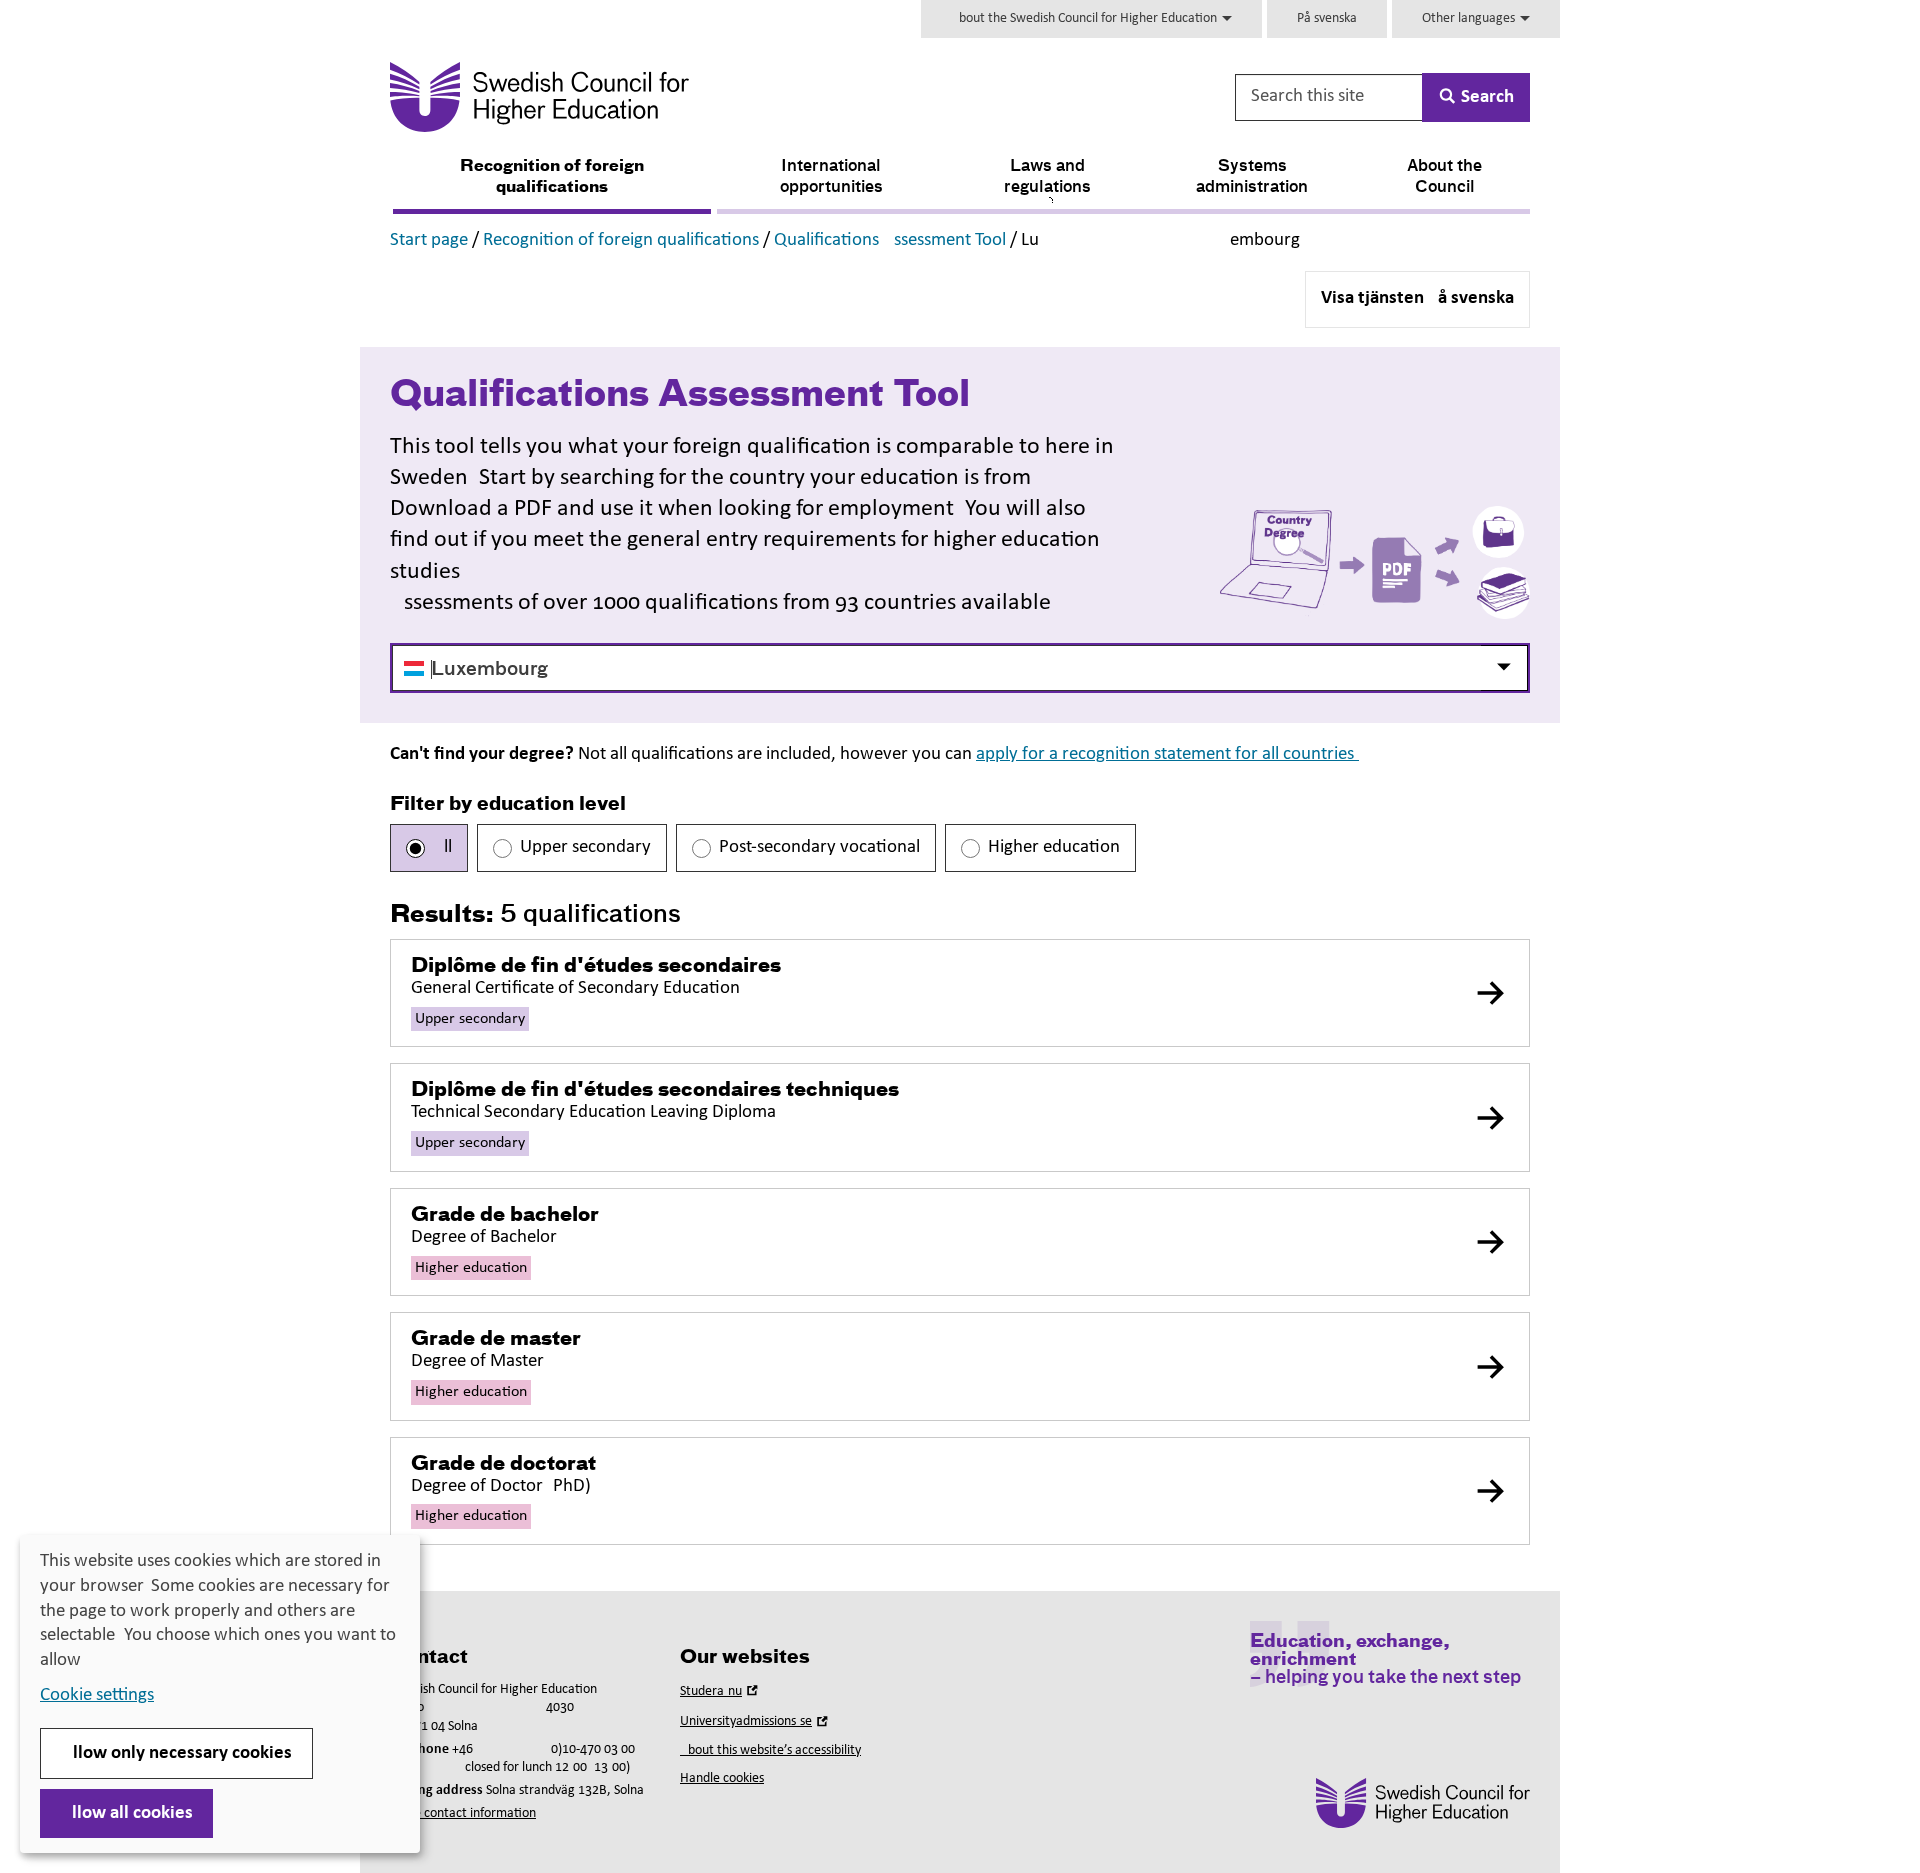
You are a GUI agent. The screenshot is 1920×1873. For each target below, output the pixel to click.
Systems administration (1252, 177)
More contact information (463, 1813)
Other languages (1470, 18)
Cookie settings (97, 1695)
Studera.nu (721, 1691)
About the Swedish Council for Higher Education (1085, 18)
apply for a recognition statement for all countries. (1167, 754)
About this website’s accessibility (770, 1750)
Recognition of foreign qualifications (552, 177)
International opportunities (831, 177)
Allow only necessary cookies (176, 1753)
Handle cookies (722, 1778)
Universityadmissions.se (756, 1721)
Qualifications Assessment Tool (890, 240)
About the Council (1444, 177)
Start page (429, 240)
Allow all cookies (126, 1813)
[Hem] (736, 97)
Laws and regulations (1047, 177)
